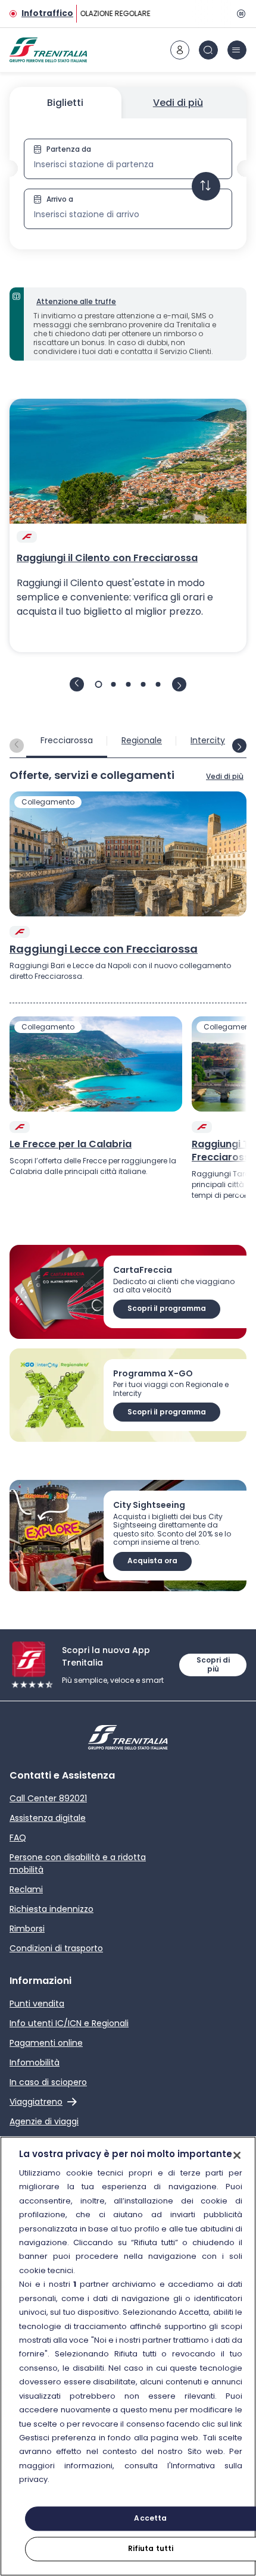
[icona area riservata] (180, 50)
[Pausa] (239, 14)
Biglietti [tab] (65, 103)
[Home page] (48, 50)
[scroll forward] (239, 746)
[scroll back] (17, 746)
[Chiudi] (237, 2155)
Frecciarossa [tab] (67, 740)
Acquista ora (152, 1561)
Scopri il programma (167, 1308)
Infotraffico (47, 13)
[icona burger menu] (237, 50)
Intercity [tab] (208, 740)
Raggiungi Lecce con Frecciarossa (104, 949)
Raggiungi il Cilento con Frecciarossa (107, 558)
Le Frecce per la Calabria (71, 1144)
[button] (128, 184)
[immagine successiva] (179, 684)
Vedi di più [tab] (178, 103)
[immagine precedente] (77, 684)
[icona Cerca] (208, 50)
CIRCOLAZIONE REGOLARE (104, 13)
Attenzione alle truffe (76, 301)
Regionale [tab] (142, 740)
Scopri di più (213, 1664)
